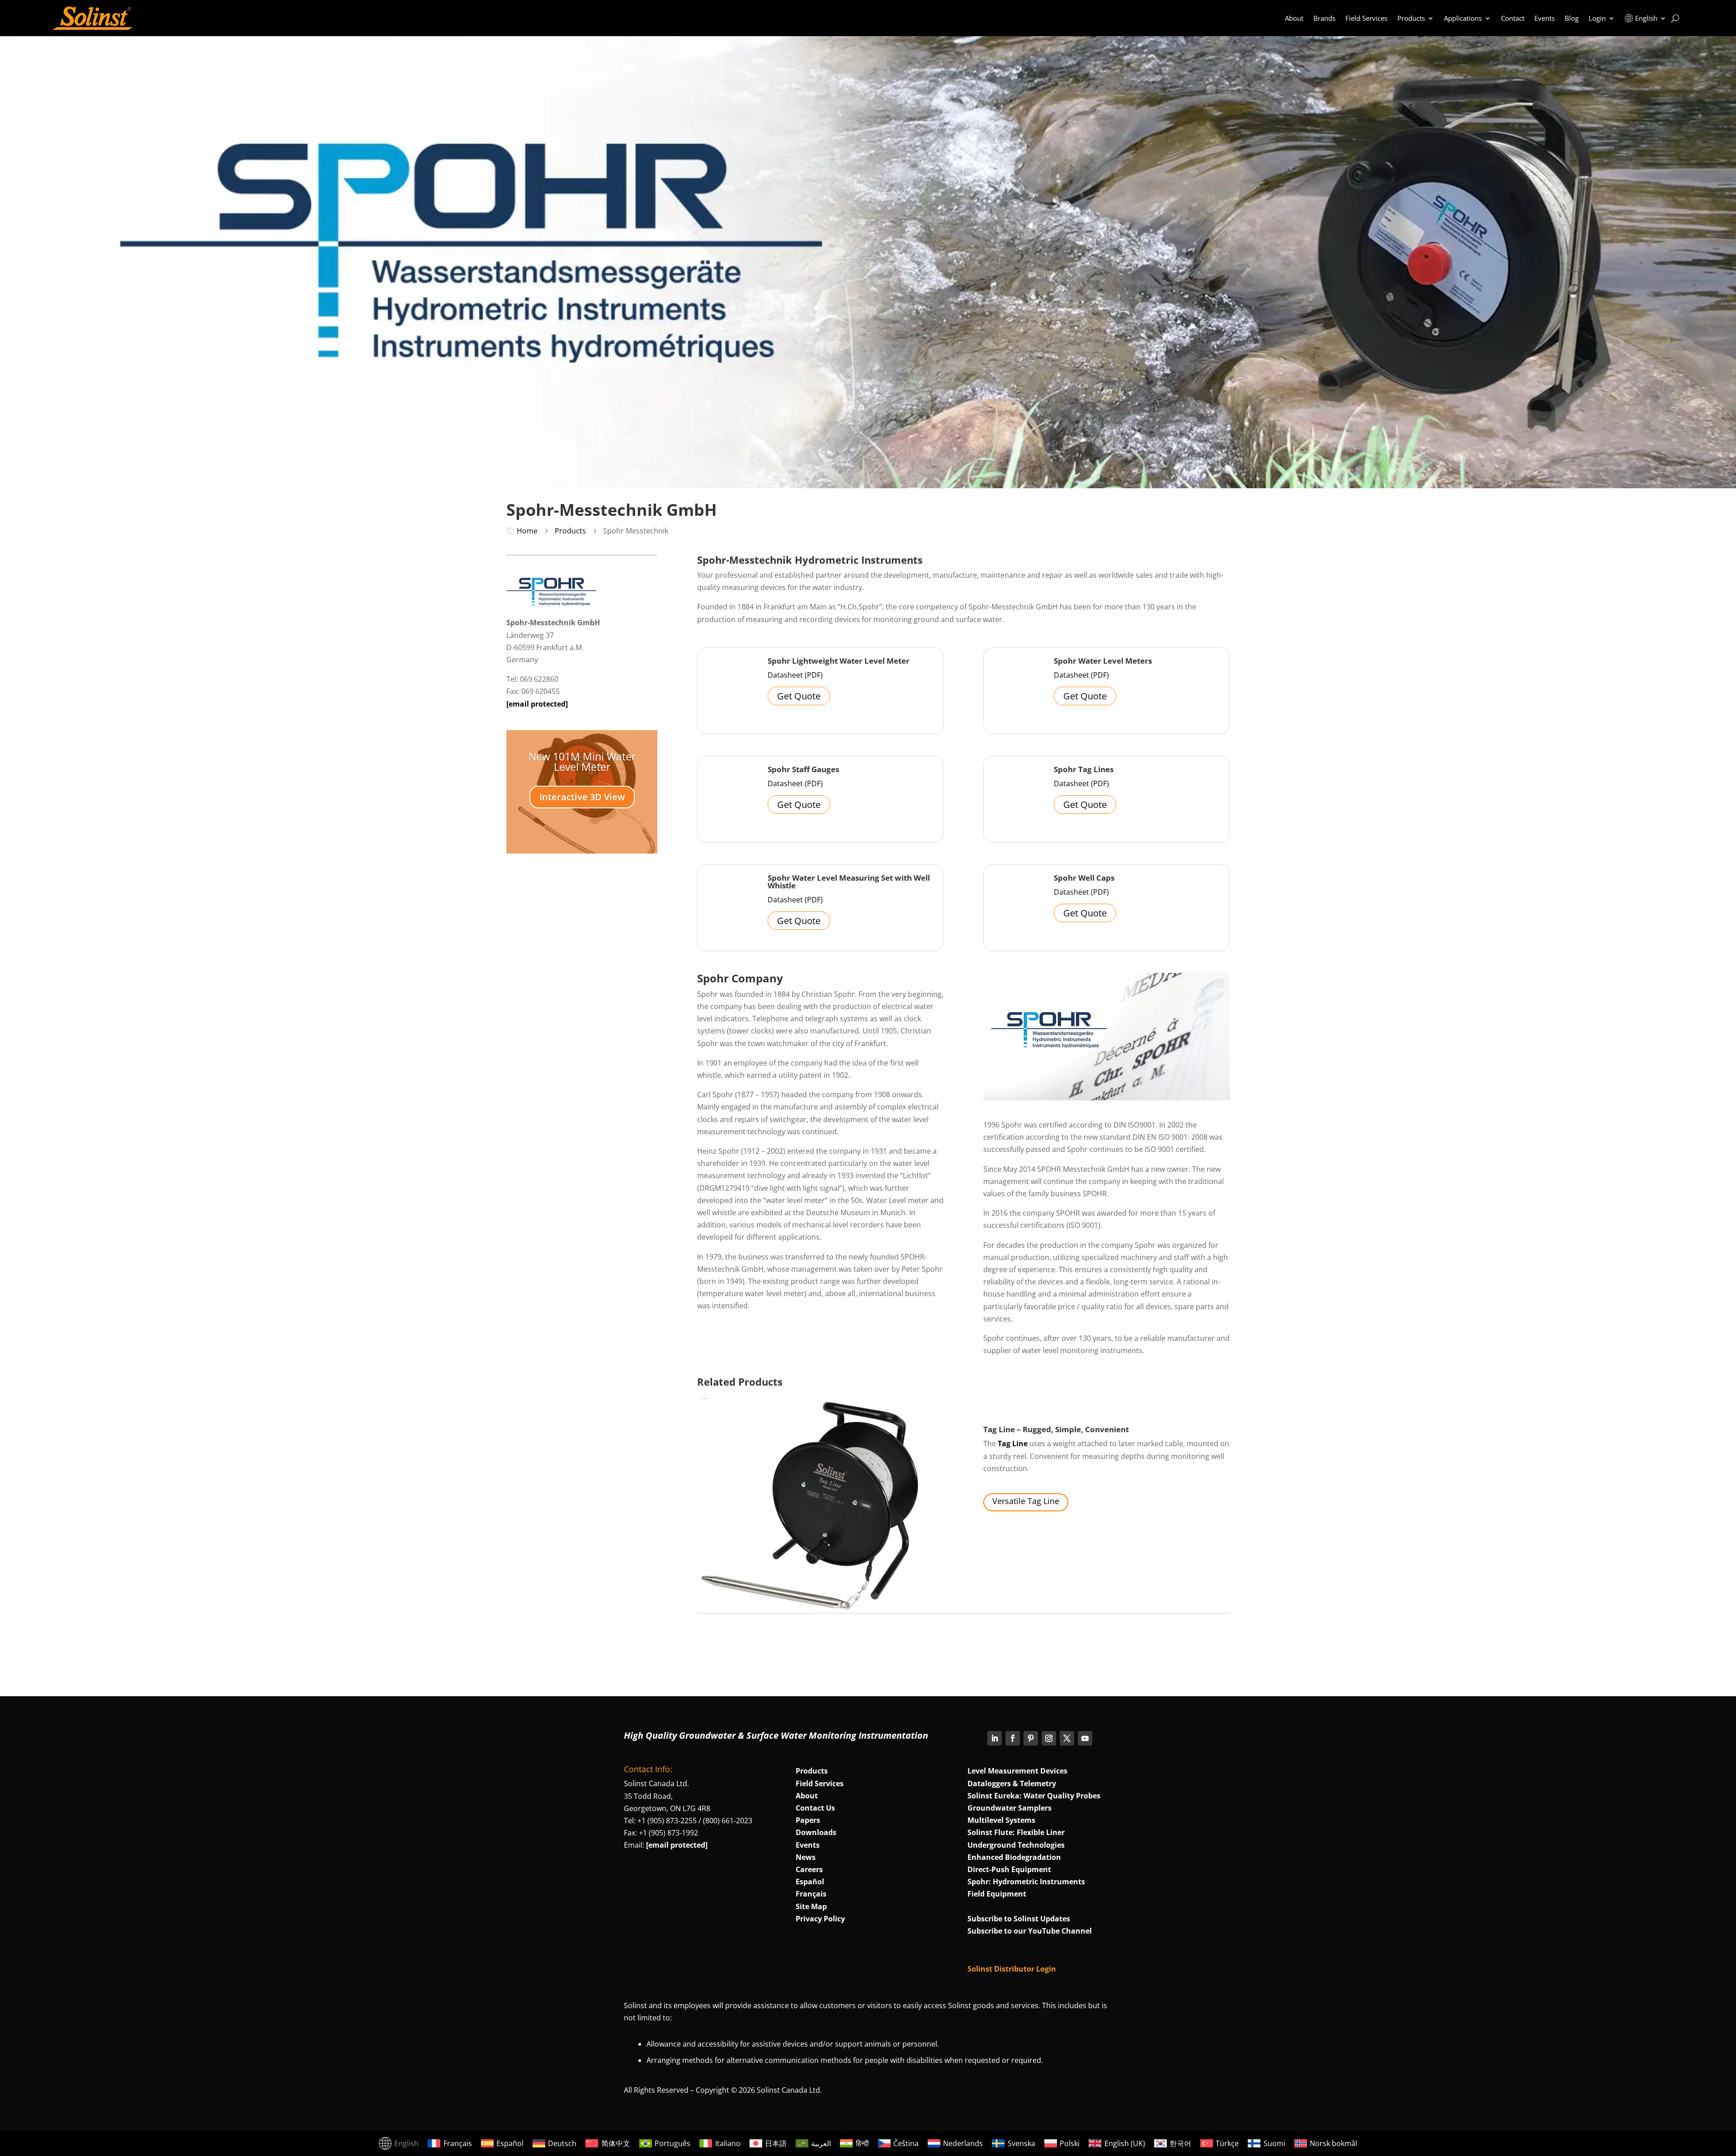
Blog (1572, 18)
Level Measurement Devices (1017, 1771)
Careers (809, 1869)
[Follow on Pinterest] (1031, 1738)
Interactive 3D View (582, 797)
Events (1545, 18)
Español (810, 1882)
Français (811, 1894)
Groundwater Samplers (1010, 1808)
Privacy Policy (820, 1919)
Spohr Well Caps (1084, 878)
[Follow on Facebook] (1013, 1738)
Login (1597, 18)
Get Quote (799, 696)
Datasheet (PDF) (795, 675)
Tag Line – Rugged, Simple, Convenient (1056, 1429)
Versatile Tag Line (1026, 1501)
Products (1411, 18)
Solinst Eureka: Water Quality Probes (1034, 1796)
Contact (1513, 18)
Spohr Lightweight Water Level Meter (839, 661)
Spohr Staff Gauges (803, 769)
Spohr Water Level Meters (1103, 661)
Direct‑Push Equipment (1009, 1869)
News (806, 1857)
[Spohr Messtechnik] (552, 603)
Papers (808, 1820)
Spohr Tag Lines (1084, 769)
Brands (1324, 18)
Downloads (816, 1832)
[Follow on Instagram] (1049, 1738)
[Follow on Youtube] (1085, 1738)
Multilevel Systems (1001, 1820)
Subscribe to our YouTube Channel (1030, 1931)
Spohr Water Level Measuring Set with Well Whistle (849, 882)
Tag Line (1013, 1444)
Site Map (811, 1906)
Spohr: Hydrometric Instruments (1026, 1882)
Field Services (1366, 18)
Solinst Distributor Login (1012, 1969)
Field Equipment (997, 1894)
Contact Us (815, 1808)
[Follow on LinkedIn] (995, 1738)
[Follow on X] (1067, 1738)
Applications (1463, 18)
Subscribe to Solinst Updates (1019, 1919)
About (1294, 18)
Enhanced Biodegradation (1014, 1857)
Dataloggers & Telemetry (1012, 1783)
